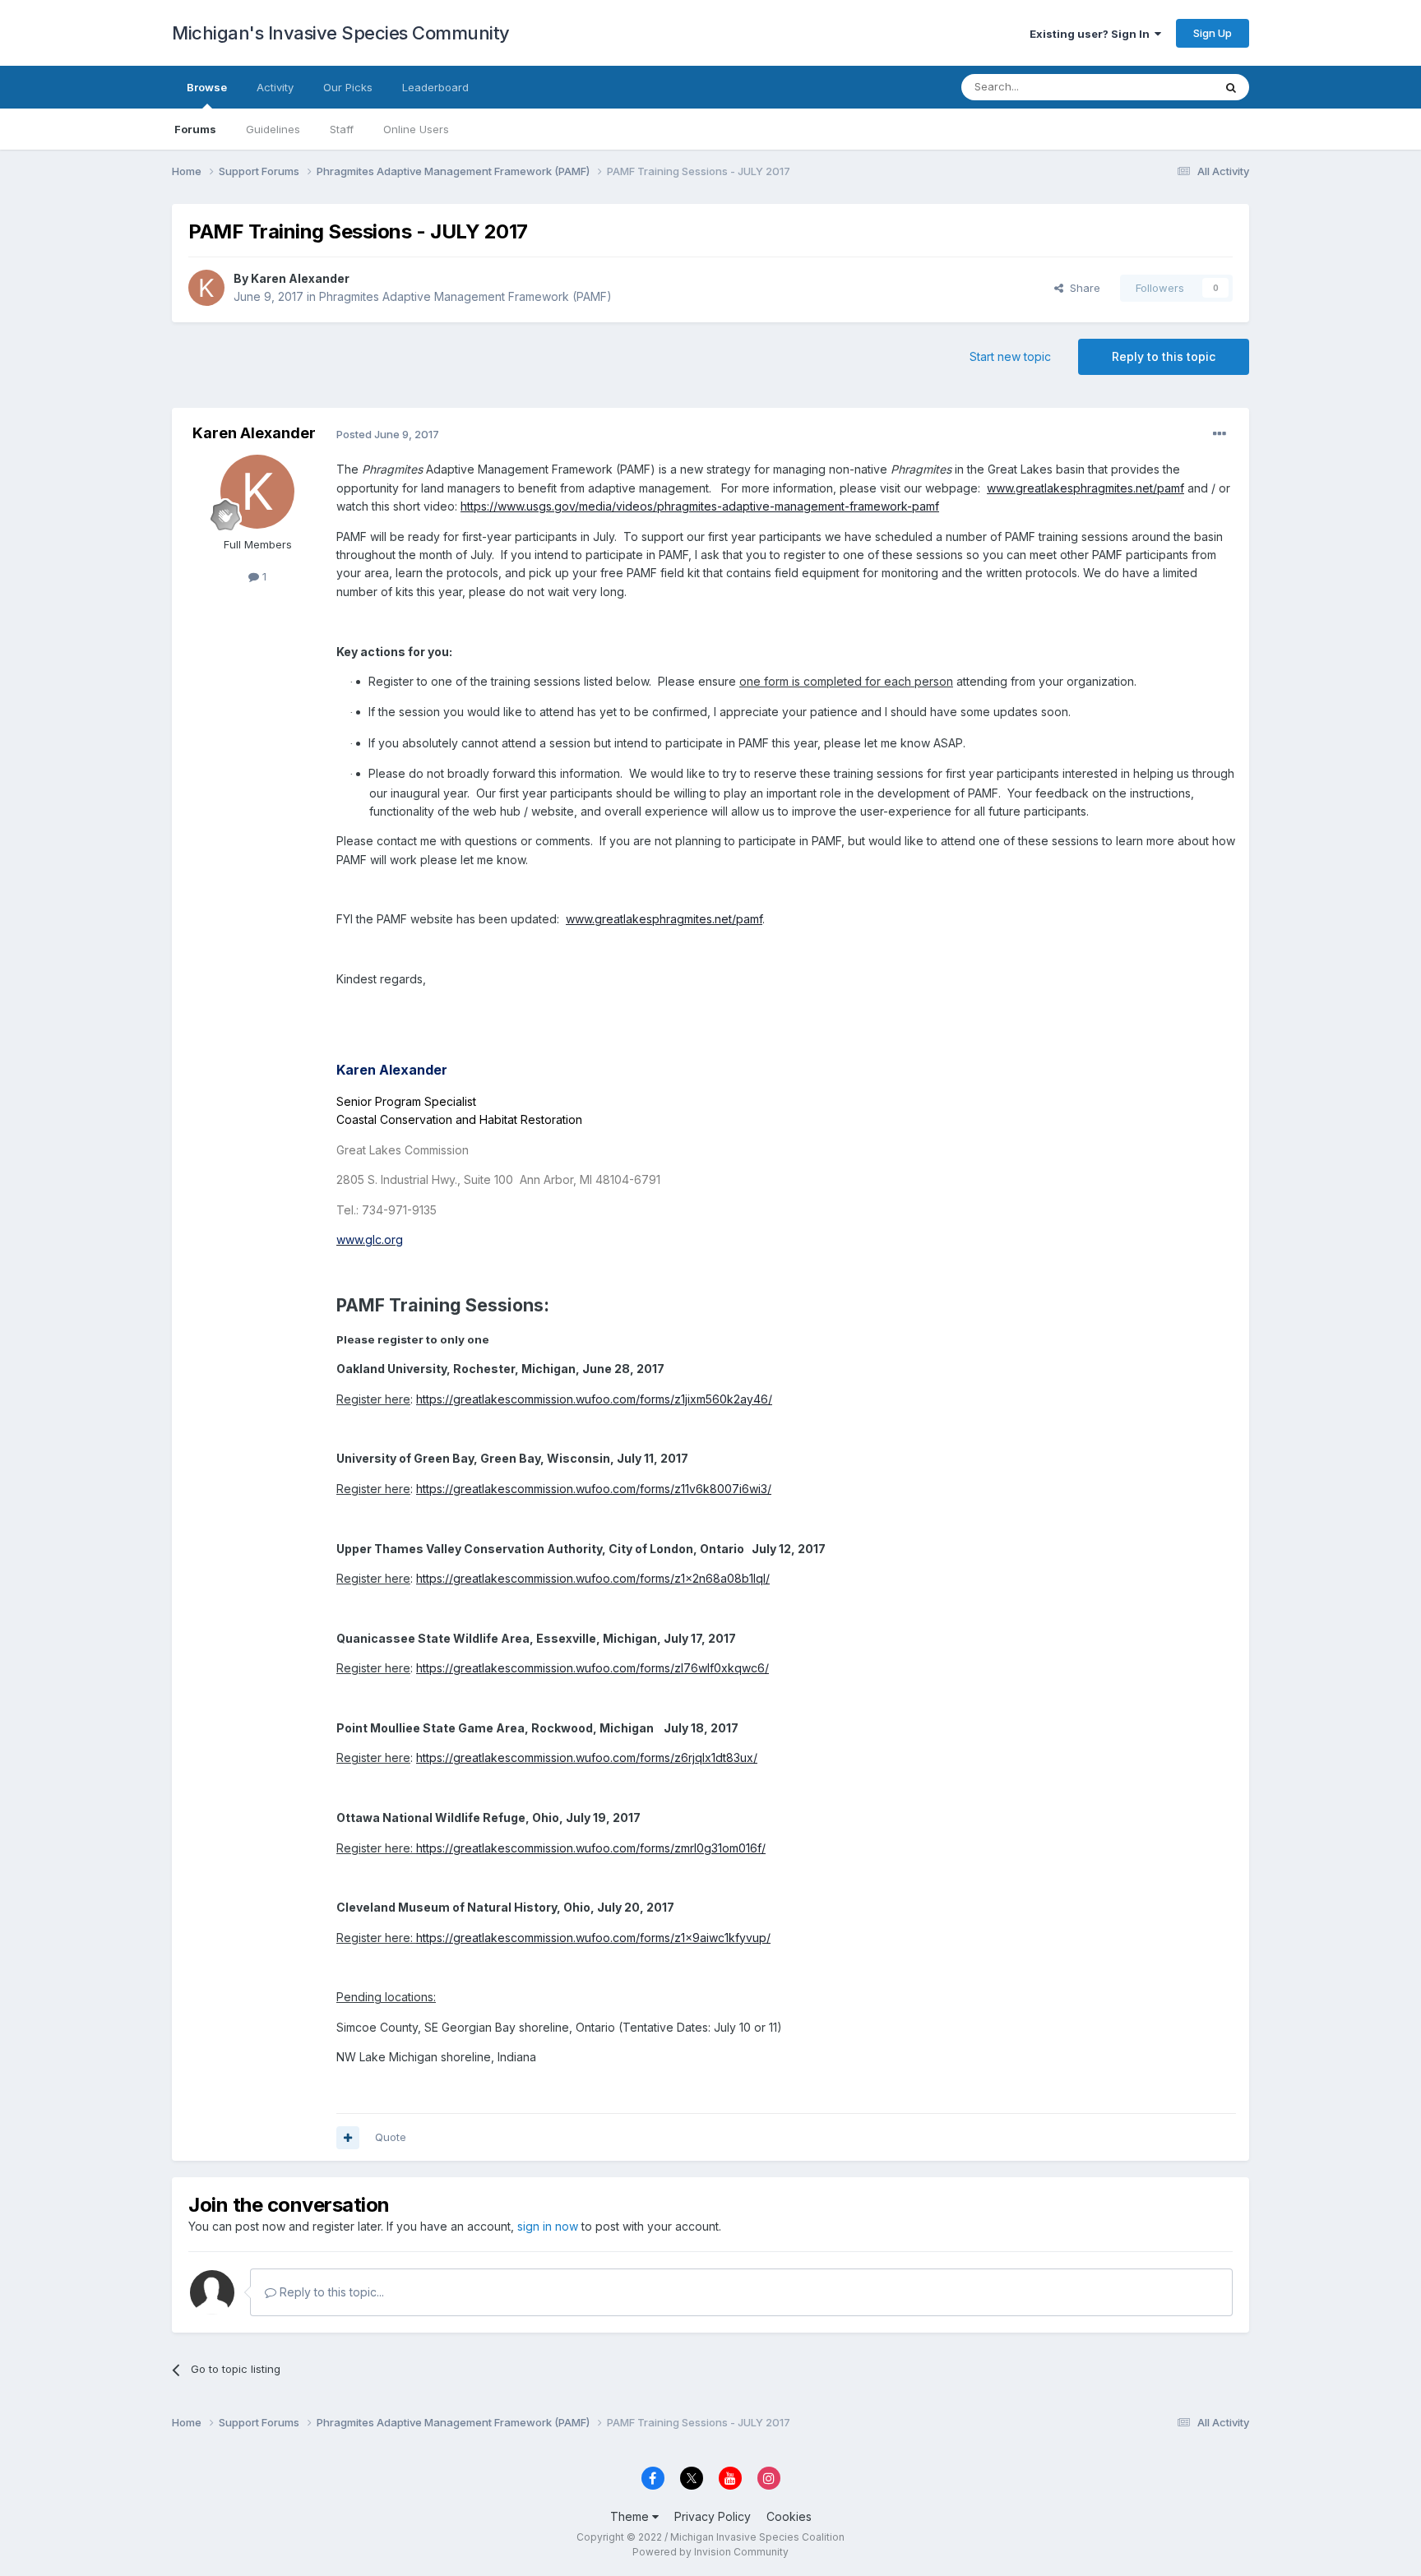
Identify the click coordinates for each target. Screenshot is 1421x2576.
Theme (631, 2516)
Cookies (789, 2516)
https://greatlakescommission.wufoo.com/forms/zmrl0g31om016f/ (591, 1848)
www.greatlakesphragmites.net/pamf (1085, 488)
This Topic (1165, 87)
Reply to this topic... (330, 2292)
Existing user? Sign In (1092, 34)
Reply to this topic (1164, 356)
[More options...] (1220, 434)
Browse (207, 87)
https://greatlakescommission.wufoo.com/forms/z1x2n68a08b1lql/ (593, 1578)
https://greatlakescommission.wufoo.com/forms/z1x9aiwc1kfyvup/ (593, 1938)
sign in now (548, 2226)
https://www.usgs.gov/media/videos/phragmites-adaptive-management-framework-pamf (700, 506)
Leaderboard (435, 87)
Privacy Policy (713, 2516)
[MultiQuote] (348, 2138)
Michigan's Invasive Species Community (341, 33)
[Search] (1231, 87)
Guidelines (273, 129)
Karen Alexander (300, 278)
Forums (195, 129)
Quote (391, 2137)
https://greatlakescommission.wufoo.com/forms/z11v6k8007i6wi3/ (594, 1489)
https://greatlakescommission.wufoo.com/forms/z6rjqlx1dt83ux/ (587, 1757)
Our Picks (348, 87)
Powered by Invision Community (710, 2552)
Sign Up (1213, 33)
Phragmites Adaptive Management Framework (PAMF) (465, 296)
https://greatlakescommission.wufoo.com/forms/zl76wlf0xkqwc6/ (592, 1668)
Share (1082, 288)
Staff (342, 129)
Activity (275, 87)
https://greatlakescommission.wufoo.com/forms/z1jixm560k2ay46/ (594, 1399)
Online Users (416, 129)
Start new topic (1010, 356)
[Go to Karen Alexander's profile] (206, 288)
